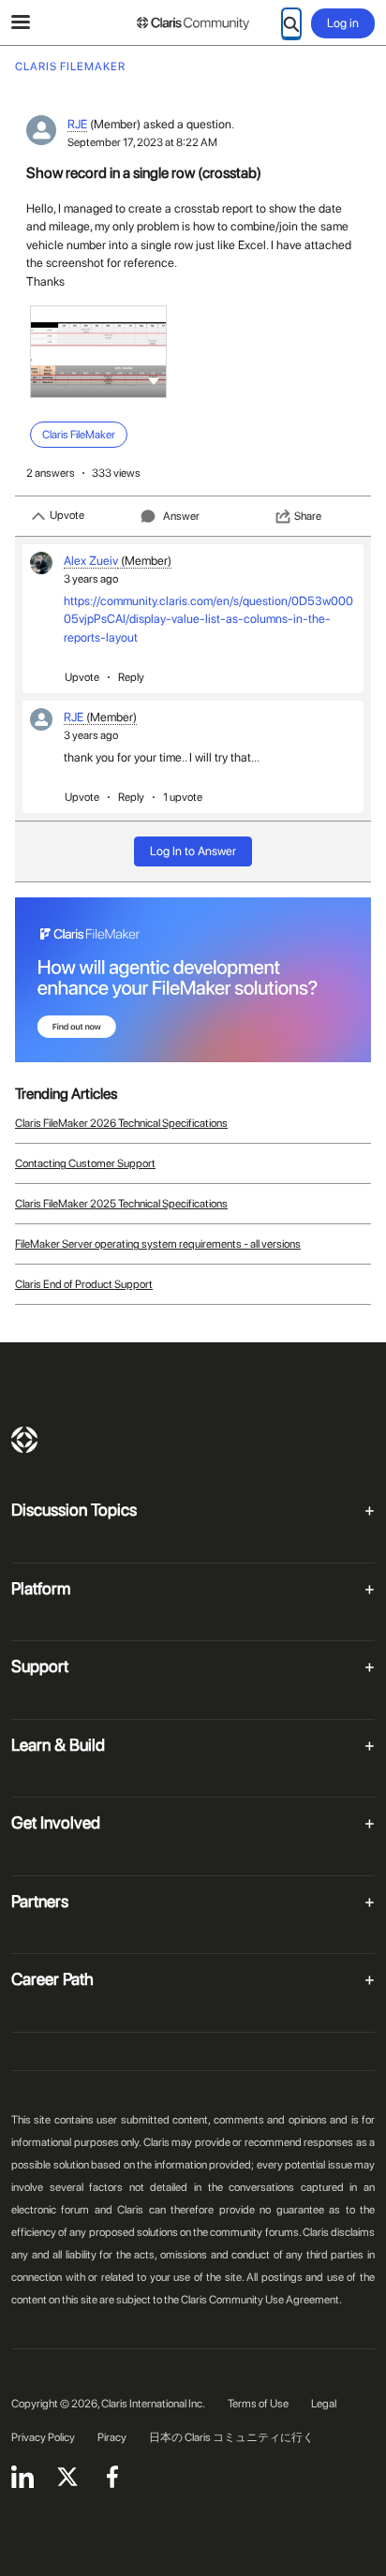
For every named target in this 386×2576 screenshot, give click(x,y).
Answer (181, 516)
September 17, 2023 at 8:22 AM (142, 142)
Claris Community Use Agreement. (261, 2300)
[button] (154, 380)
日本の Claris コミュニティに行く (231, 2437)
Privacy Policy (43, 2437)
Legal (324, 2404)
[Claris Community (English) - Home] (193, 23)
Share (308, 516)
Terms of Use (258, 2404)
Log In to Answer (193, 851)
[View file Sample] (98, 352)
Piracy (112, 2437)
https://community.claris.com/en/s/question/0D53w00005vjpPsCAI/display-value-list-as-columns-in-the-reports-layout (208, 619)
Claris (24, 1440)
